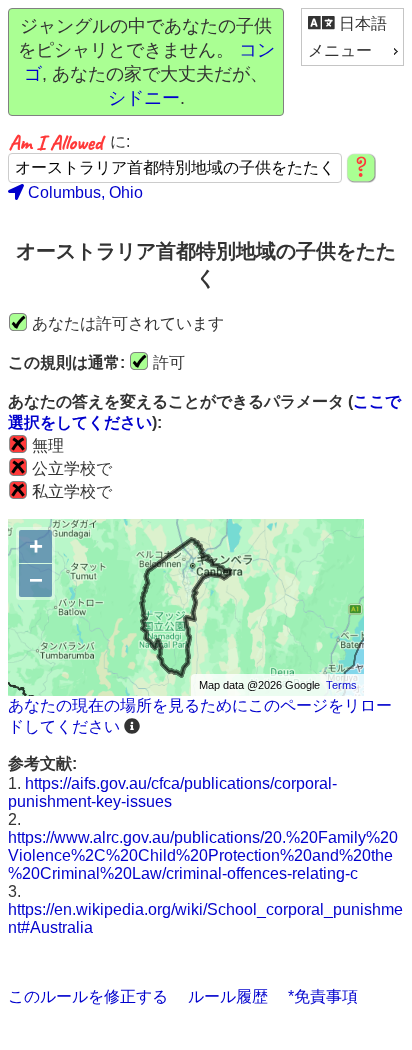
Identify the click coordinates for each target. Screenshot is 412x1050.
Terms (341, 685)
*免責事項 (323, 996)
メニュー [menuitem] (340, 50)
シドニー (144, 98)
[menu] (352, 37)
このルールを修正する (88, 996)
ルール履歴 (228, 996)
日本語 (361, 23)
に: (120, 141)
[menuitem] (352, 23)
